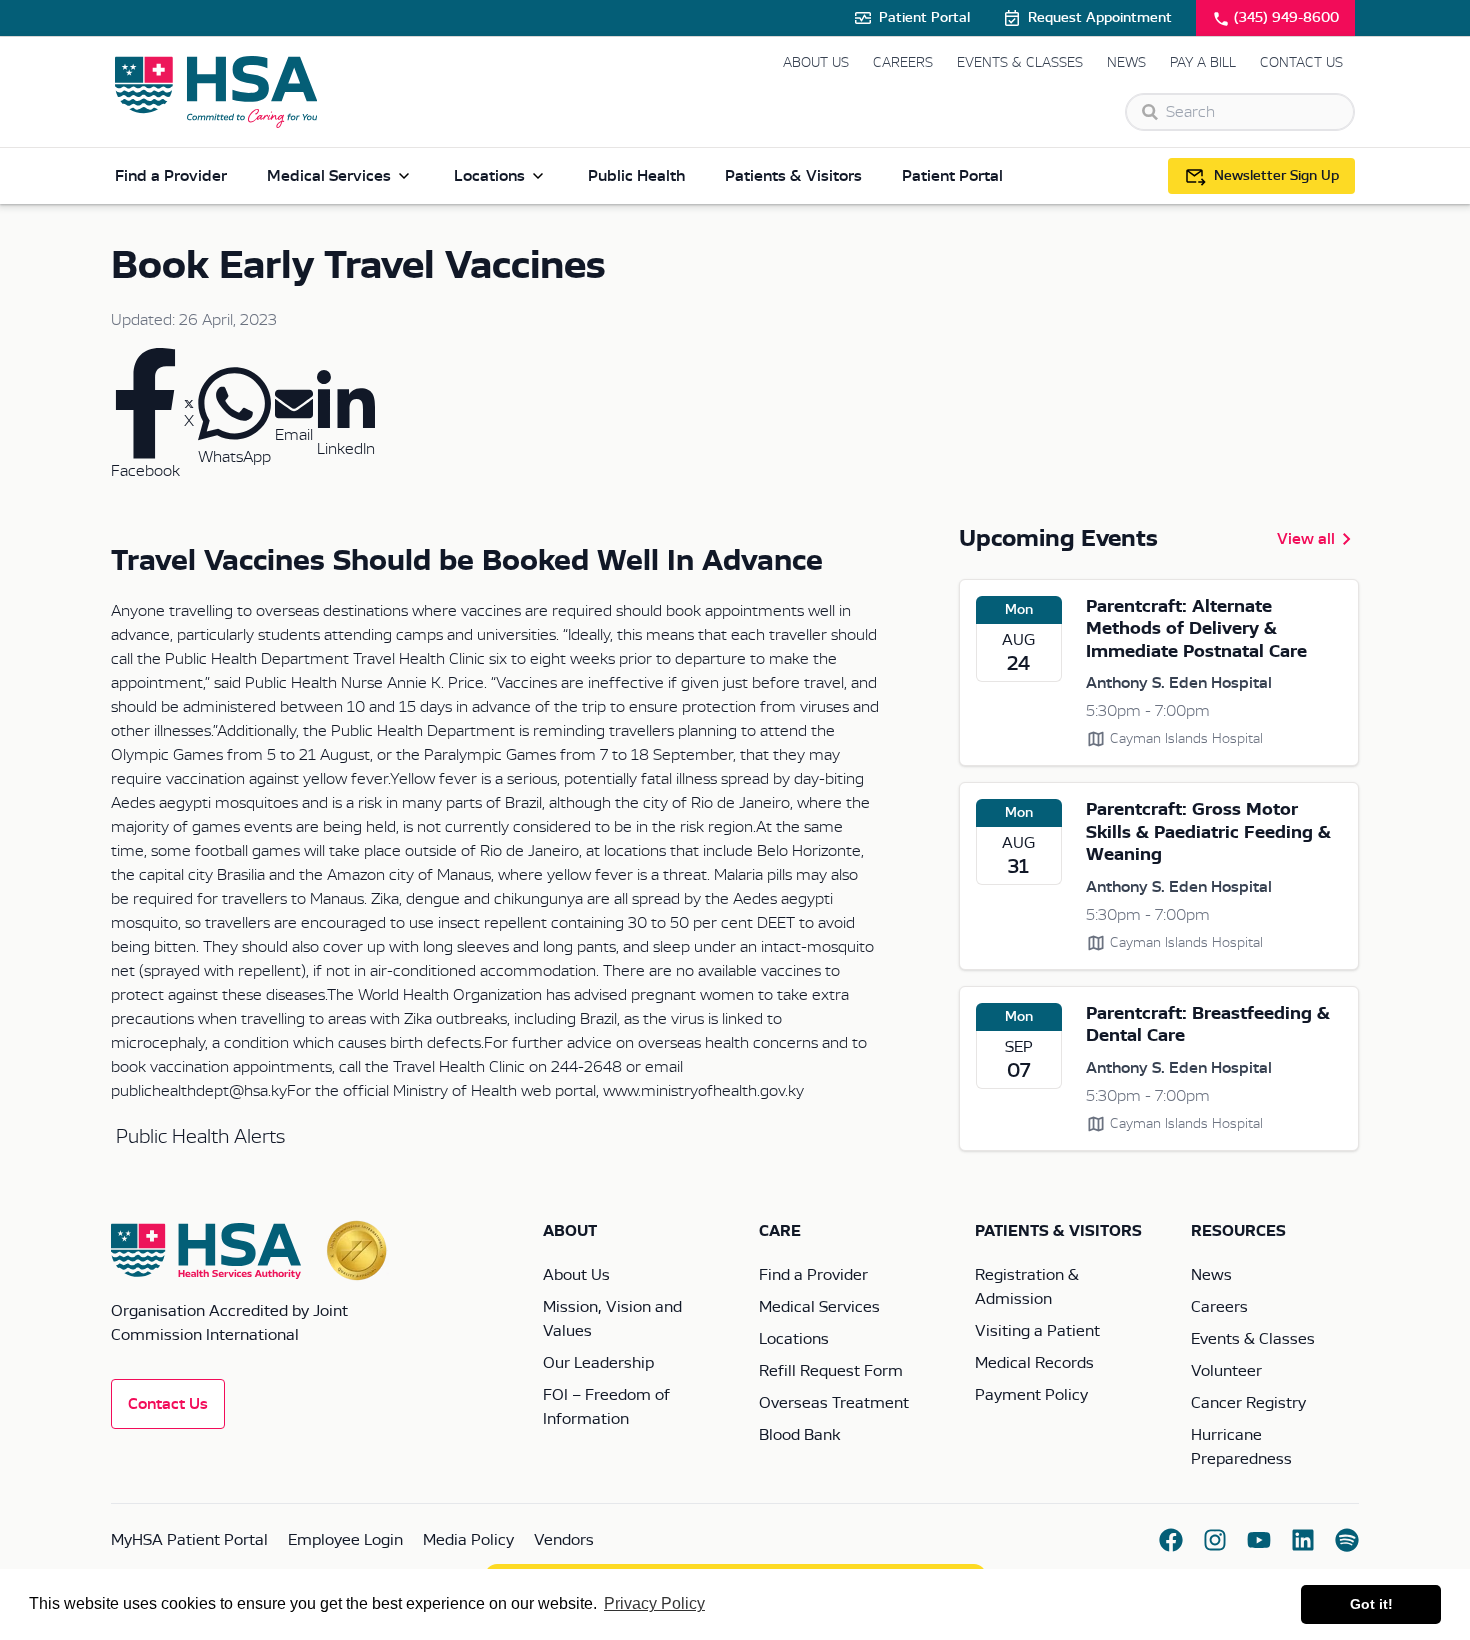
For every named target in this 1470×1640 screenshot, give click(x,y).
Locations (489, 176)
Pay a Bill (1203, 63)
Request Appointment (1100, 18)
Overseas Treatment (834, 1403)
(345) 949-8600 (1286, 18)
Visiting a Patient (1037, 1331)
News (1126, 63)
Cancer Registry (1248, 1403)
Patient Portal (924, 18)
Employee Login (345, 1540)
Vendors (564, 1540)
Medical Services (329, 176)
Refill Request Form (831, 1371)
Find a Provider (171, 176)
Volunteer (1226, 1371)
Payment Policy (1031, 1395)
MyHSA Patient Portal (189, 1540)
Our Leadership (598, 1363)
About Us (816, 63)
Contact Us (1301, 63)
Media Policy (468, 1540)
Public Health (636, 176)
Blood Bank (799, 1435)
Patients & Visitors (793, 176)
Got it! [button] (1371, 1604)
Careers (903, 63)
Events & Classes (1020, 63)
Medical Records (1034, 1363)
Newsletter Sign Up (1276, 176)
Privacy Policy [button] (654, 1603)
